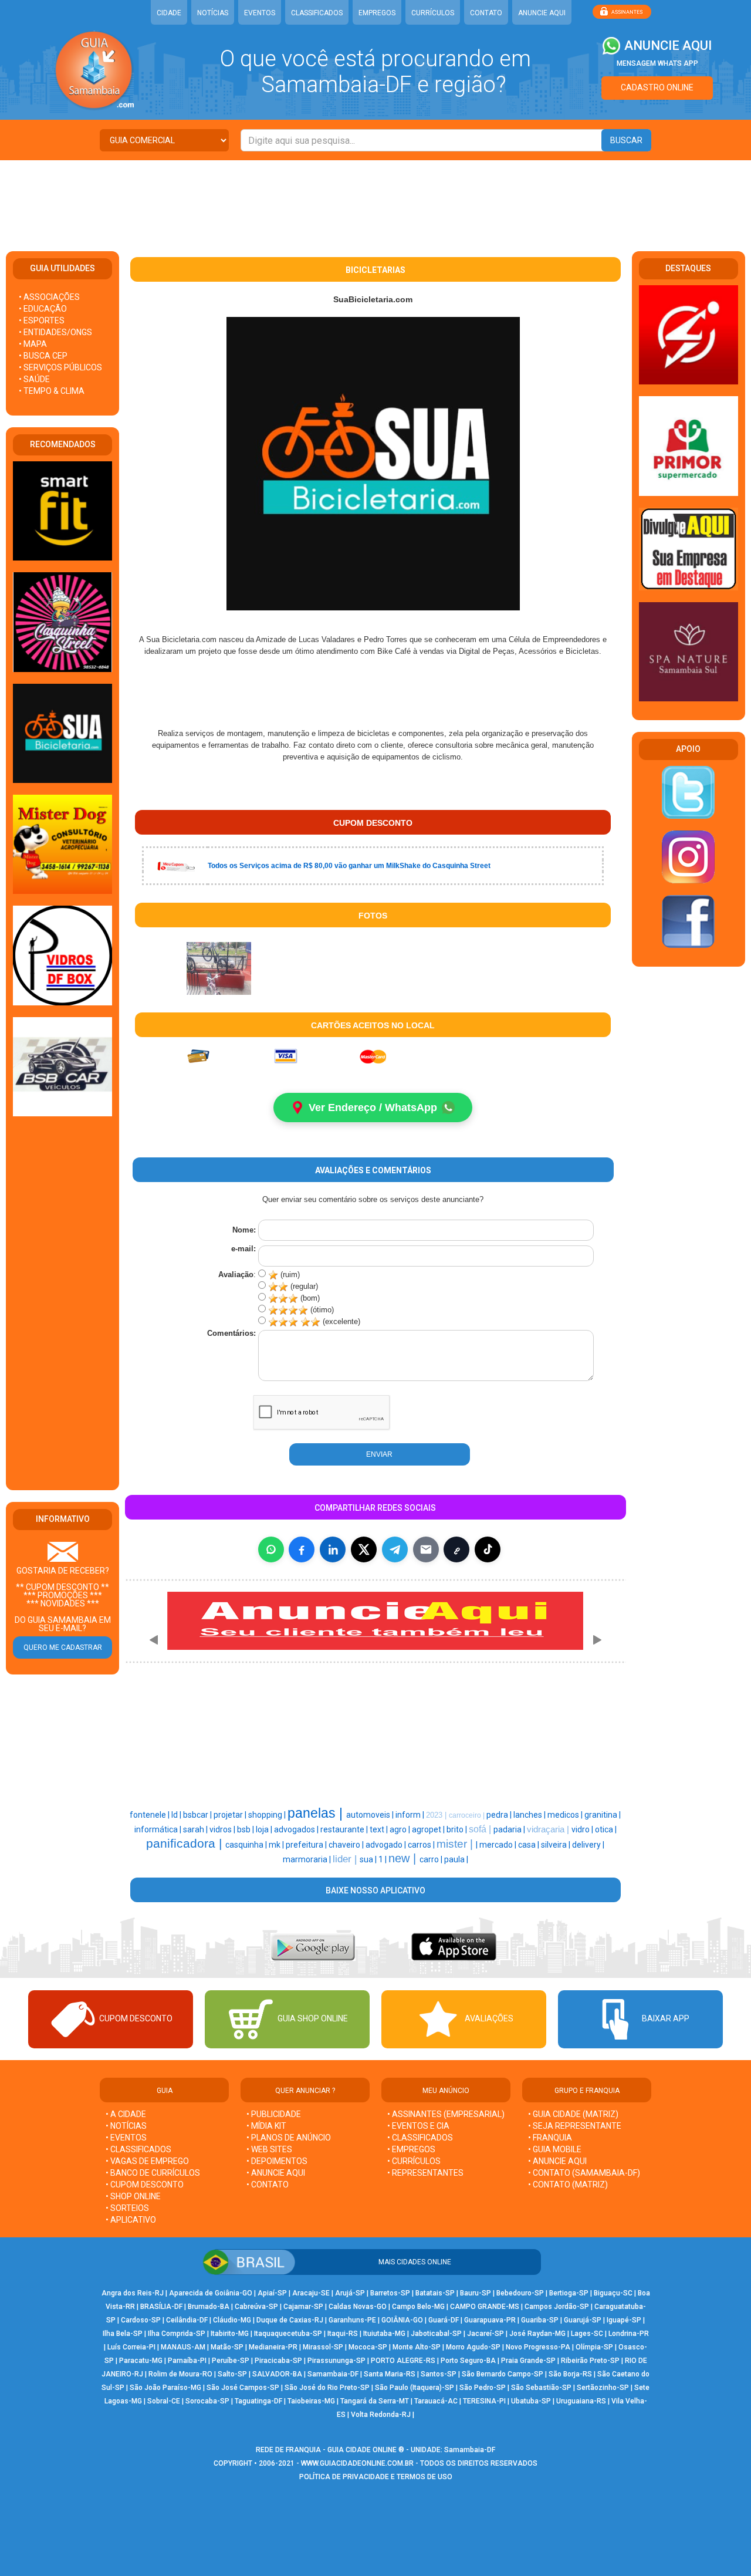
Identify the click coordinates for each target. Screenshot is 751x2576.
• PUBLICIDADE (274, 2114)
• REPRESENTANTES (425, 2173)
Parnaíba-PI (187, 2361)
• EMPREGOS (411, 2149)
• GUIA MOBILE (555, 2149)
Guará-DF (444, 2320)
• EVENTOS (126, 2138)
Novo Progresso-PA (538, 2347)
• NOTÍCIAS (126, 2126)
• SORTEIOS (127, 2208)
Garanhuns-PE (352, 2320)
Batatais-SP (435, 2293)
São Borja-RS (570, 2374)
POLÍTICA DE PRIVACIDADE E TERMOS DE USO (376, 2477)
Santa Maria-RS (390, 2374)
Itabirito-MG (230, 2334)
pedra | (500, 1815)
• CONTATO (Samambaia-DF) (584, 2173)
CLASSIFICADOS (317, 13)
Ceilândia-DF (187, 2320)
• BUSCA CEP (43, 356)
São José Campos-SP (243, 2388)
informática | (159, 1829)
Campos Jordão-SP (557, 2307)
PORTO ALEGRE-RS (403, 2361)
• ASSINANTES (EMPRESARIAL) (446, 2114)
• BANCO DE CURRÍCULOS (153, 2173)
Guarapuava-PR (490, 2320)
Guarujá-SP (583, 2320)
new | (404, 1858)
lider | (346, 1859)
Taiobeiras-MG (311, 2401)
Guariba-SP (540, 2320)
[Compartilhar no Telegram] (395, 1549)
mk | (277, 1845)
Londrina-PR (629, 2334)
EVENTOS (260, 13)
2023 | (437, 1815)
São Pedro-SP (483, 2388)
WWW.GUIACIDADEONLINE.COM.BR (357, 2463)
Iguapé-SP (624, 2320)
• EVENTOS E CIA (418, 2126)
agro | (401, 1829)
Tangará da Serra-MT (375, 2401)
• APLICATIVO (131, 2220)
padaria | (510, 1829)
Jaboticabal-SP (436, 2334)
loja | (265, 1829)
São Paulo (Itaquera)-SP (415, 2388)
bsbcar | (198, 1815)
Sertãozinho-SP (603, 2388)
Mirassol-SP (323, 2347)
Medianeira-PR (273, 2347)
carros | (422, 1845)
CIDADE (169, 13)
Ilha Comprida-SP (177, 2334)
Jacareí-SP (486, 2334)
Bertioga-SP (569, 2293)
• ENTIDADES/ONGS (55, 332)
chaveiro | (347, 1845)
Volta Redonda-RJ (381, 2415)
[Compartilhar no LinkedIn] (333, 1549)
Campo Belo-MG (418, 2307)
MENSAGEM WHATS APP (657, 63)
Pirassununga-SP (336, 2361)
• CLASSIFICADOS (138, 2149)
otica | (606, 1829)
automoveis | (371, 1815)
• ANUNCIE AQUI (276, 2173)
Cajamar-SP (303, 2307)
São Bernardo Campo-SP (503, 2374)
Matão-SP (227, 2347)
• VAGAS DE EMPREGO (147, 2161)
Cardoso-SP (141, 2320)
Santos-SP (439, 2374)
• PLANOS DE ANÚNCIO (289, 2138)
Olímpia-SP (594, 2347)
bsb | (246, 1829)
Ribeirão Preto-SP (590, 2361)
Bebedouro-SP (520, 2293)
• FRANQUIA (551, 2138)
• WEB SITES (269, 2149)
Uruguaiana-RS (581, 2401)
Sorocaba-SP (207, 2401)
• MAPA (33, 344)
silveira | (557, 1845)
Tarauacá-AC (436, 2401)
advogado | (387, 1845)
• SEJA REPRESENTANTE (576, 2126)
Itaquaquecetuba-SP (288, 2334)
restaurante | (345, 1829)
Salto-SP (232, 2374)
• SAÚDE (34, 379)
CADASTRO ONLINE (657, 87)
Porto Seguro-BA (468, 2361)
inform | (411, 1815)
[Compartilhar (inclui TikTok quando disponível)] (488, 1549)
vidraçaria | (549, 1829)
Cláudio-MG (232, 2320)
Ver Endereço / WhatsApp (373, 1108)
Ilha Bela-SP (123, 2334)
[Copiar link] (456, 1549)
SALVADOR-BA (277, 2374)
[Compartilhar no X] (364, 1549)
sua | (369, 1859)
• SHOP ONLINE (133, 2196)
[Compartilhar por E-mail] (426, 1549)
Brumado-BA (209, 2307)
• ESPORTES (42, 320)
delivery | (588, 1845)
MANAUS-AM (183, 2347)
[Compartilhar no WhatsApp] (271, 1549)
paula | (456, 1859)
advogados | (297, 1829)
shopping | (268, 1815)
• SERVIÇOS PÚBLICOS (60, 367)
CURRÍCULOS (433, 13)
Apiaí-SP (272, 2293)
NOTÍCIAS (213, 13)
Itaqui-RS (343, 2334)
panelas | (317, 1813)
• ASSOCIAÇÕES (49, 297)
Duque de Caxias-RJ (290, 2320)
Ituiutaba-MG (384, 2334)
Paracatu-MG (141, 2361)
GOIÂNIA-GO (402, 2320)
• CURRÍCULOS (414, 2161)
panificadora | (186, 1844)
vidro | (583, 1829)
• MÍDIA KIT (266, 2126)
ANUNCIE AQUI (542, 13)
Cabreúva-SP (256, 2307)
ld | (177, 1815)
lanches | (530, 1815)
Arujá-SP (350, 2293)
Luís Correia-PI (131, 2347)
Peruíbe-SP (231, 2361)
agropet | (429, 1829)
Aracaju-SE (311, 2293)
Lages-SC (587, 2334)
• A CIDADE (126, 2114)
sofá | (481, 1829)
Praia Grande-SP (528, 2361)
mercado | (499, 1845)
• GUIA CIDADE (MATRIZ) (573, 2114)
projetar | (231, 1815)
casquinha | (247, 1845)
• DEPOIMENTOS (277, 2161)
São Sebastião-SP (541, 2388)
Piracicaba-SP (278, 2361)
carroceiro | (468, 1815)
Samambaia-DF (333, 2374)
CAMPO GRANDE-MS (485, 2307)
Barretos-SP (390, 2293)
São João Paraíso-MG (165, 2388)
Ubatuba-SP (531, 2401)
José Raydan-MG (537, 2334)
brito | (458, 1829)
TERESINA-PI (484, 2401)
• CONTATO (268, 2185)
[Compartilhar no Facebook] (302, 1549)
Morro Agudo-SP (473, 2347)
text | (380, 1829)
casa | (530, 1845)
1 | (383, 1859)
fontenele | (150, 1815)
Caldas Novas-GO (358, 2307)
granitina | (603, 1815)
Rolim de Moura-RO (180, 2374)
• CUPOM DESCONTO (145, 2185)
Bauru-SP (476, 2293)
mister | (456, 1844)
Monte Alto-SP (417, 2347)
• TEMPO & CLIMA (52, 391)
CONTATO (486, 13)
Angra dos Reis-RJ (133, 2293)
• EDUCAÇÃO (43, 309)
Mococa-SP (368, 2347)
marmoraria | (308, 1859)
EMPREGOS (377, 13)
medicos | (566, 1815)
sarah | (196, 1829)
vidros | (223, 1829)
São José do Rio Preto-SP (327, 2388)
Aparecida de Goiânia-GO (211, 2293)
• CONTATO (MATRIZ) (568, 2185)
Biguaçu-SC (613, 2293)
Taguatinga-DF (258, 2401)
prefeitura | (307, 1845)
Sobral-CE (164, 2401)
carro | (432, 1859)
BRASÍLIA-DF (161, 2307)
